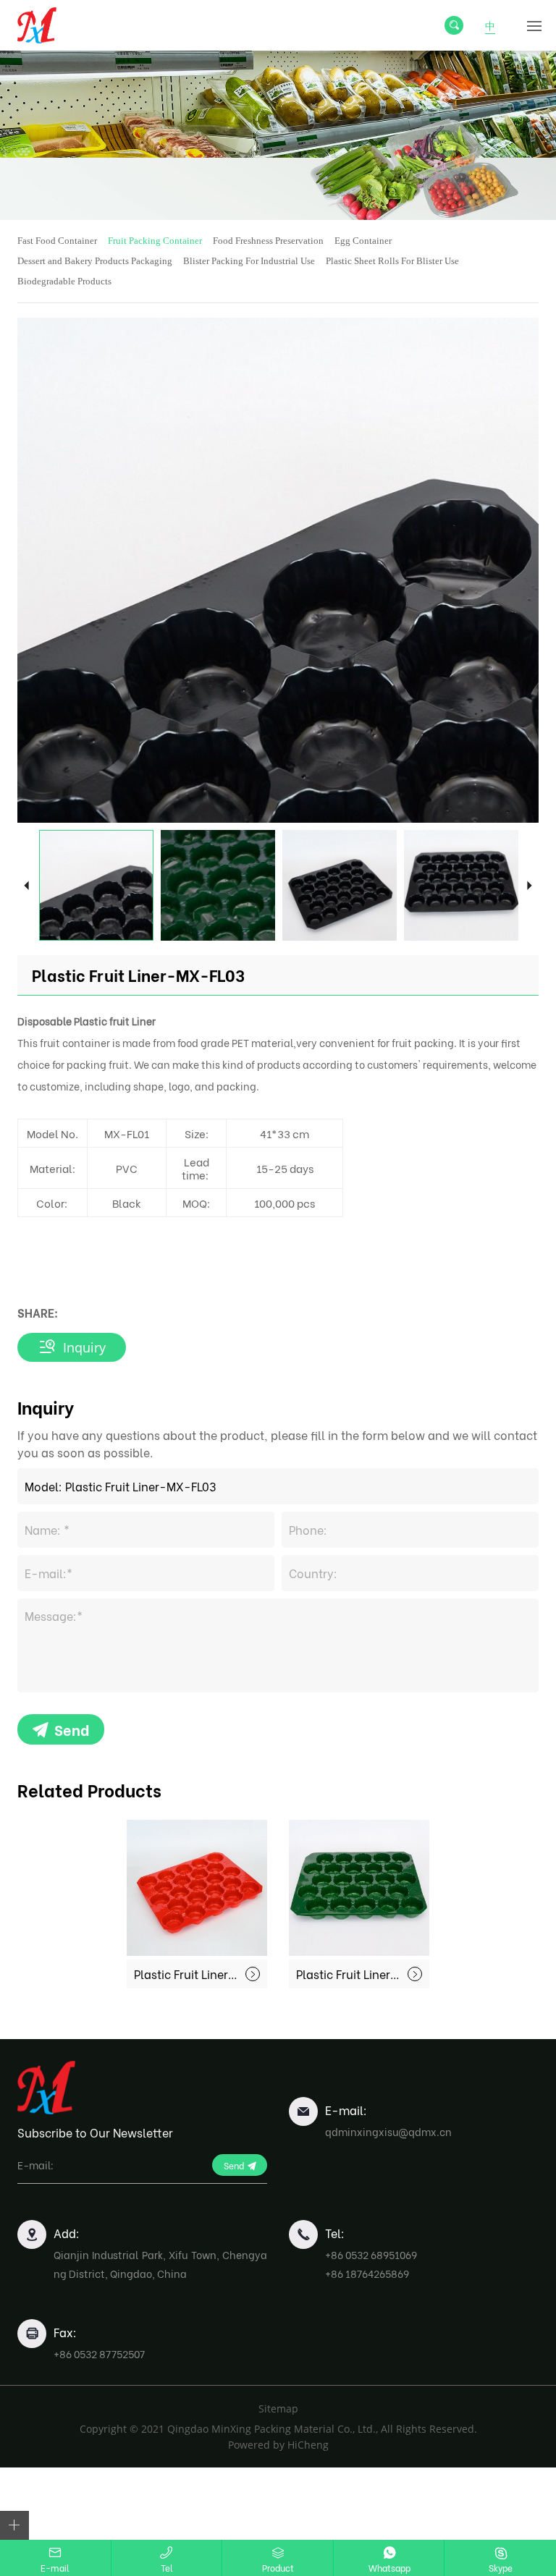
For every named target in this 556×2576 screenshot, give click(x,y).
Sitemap (278, 2408)
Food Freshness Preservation (268, 241)
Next (530, 885)
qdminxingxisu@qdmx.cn (388, 2131)
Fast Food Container (57, 241)
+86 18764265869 (367, 2273)
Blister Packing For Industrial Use (249, 261)
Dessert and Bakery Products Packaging (95, 261)
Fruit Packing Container (155, 241)
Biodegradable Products (64, 281)
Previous (26, 885)
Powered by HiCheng (278, 2445)
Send (72, 1729)
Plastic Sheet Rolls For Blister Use (392, 261)
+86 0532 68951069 (371, 2254)
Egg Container (363, 241)
